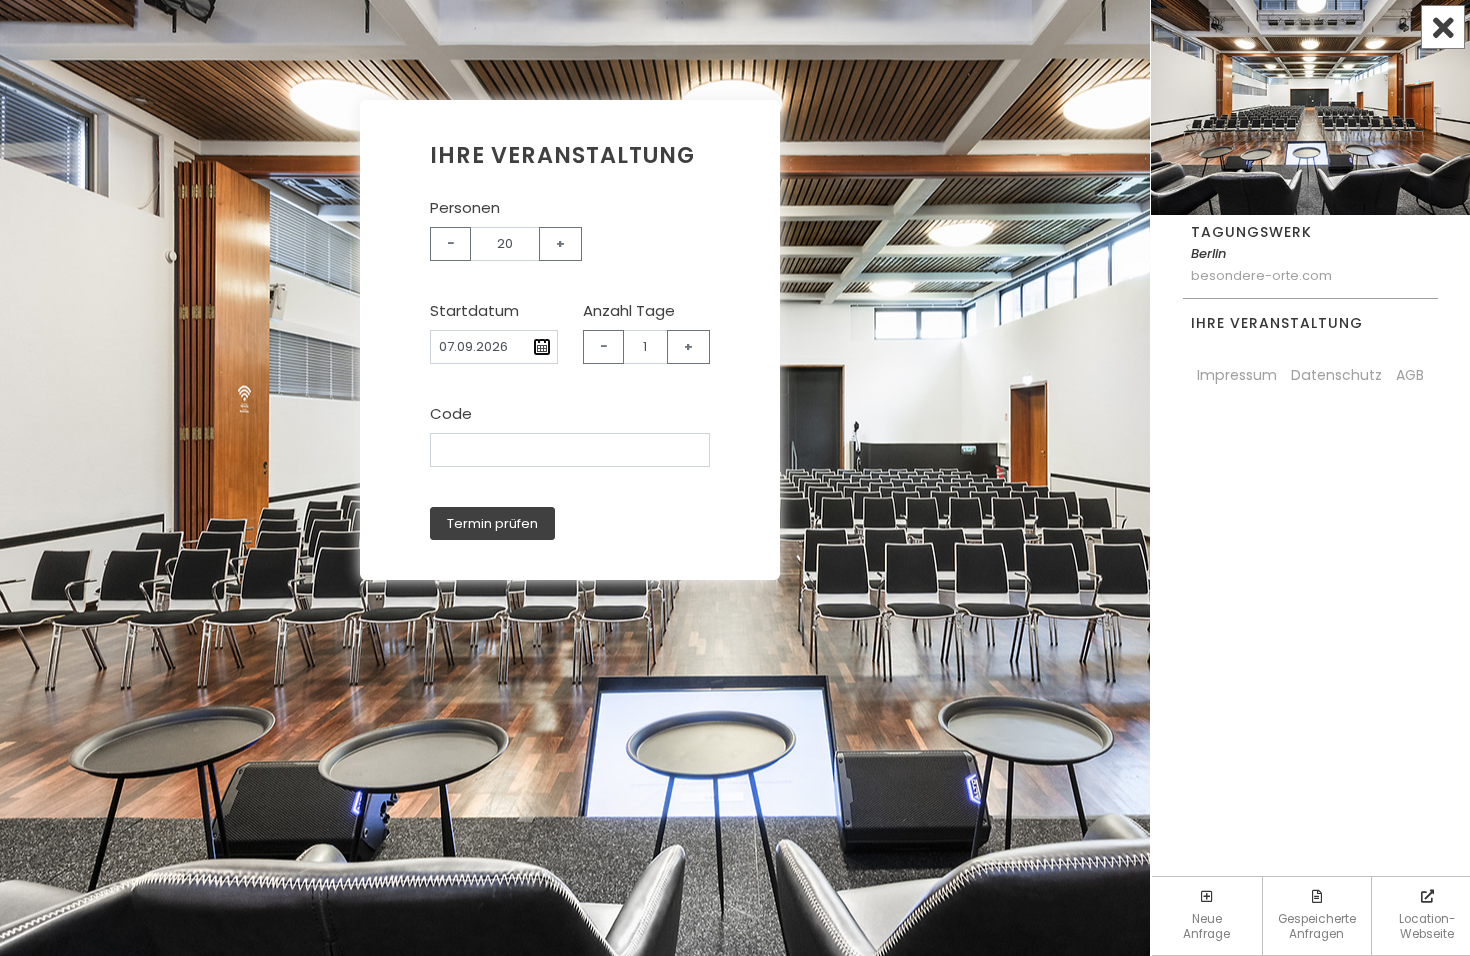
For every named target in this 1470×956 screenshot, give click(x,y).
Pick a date (542, 347)
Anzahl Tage (629, 311)
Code (451, 414)
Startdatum (474, 311)
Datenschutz (1336, 375)
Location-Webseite (1427, 927)
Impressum (1237, 375)
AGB (1410, 375)
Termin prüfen (492, 523)
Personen (465, 208)
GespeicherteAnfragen (1317, 927)
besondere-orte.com (1261, 275)
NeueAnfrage (1206, 927)
